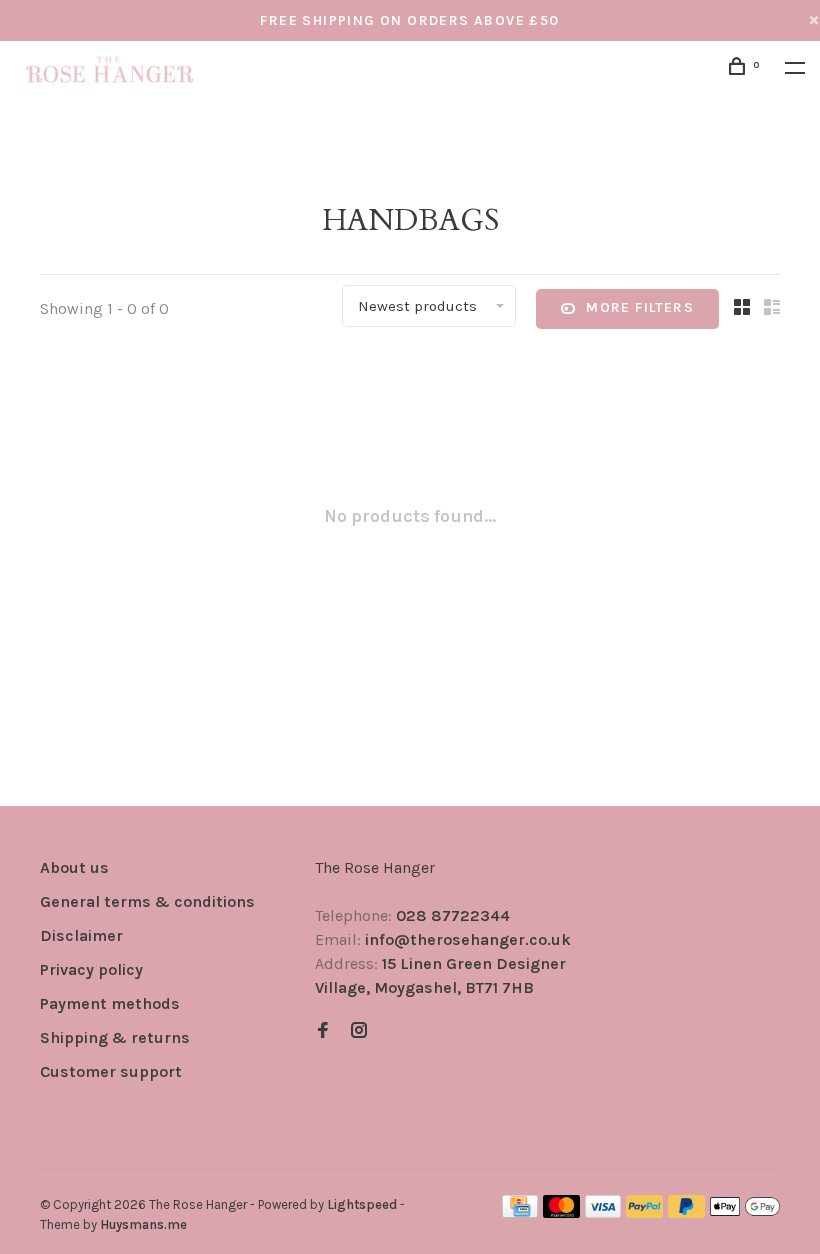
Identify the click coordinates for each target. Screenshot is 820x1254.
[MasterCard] (561, 1212)
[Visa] (603, 1212)
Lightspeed (362, 1204)
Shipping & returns (115, 1037)
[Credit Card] (520, 1212)
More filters (640, 307)
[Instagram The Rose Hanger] (359, 1031)
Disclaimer (81, 935)
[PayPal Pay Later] (686, 1212)
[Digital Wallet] (745, 1212)
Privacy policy (91, 969)
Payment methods (110, 1003)
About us (74, 867)
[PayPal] (644, 1212)
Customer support (111, 1071)
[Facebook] (323, 1031)
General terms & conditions (147, 901)
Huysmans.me (143, 1224)
